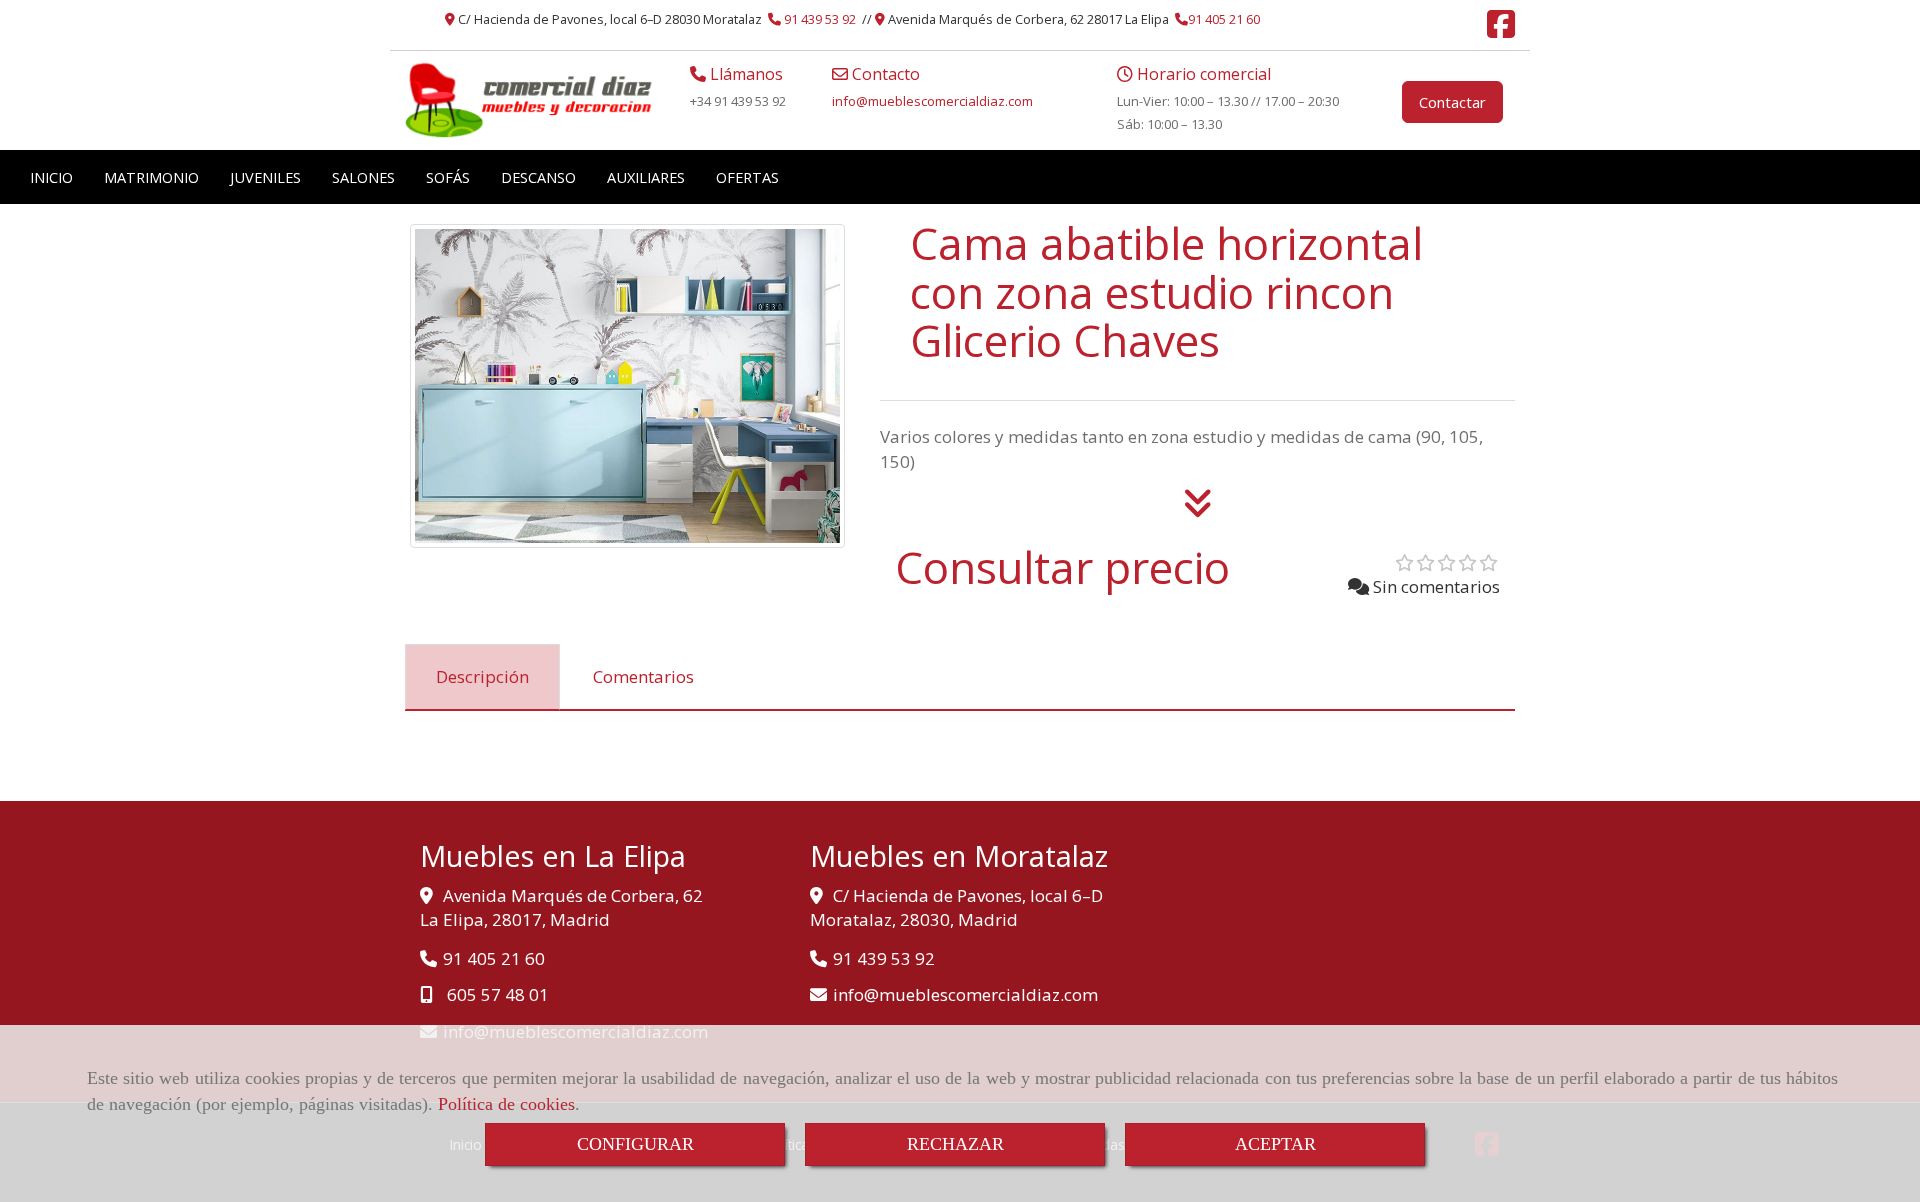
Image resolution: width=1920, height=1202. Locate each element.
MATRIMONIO (151, 177)
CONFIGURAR (635, 1144)
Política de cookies (506, 1104)
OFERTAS (747, 177)
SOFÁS (448, 177)
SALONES (363, 177)
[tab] (482, 677)
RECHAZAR (955, 1144)
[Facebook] (1501, 30)
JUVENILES (265, 177)
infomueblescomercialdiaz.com (932, 101)
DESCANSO (538, 177)
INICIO (51, 177)
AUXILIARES (646, 177)
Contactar (1452, 102)
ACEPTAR (1275, 1144)
